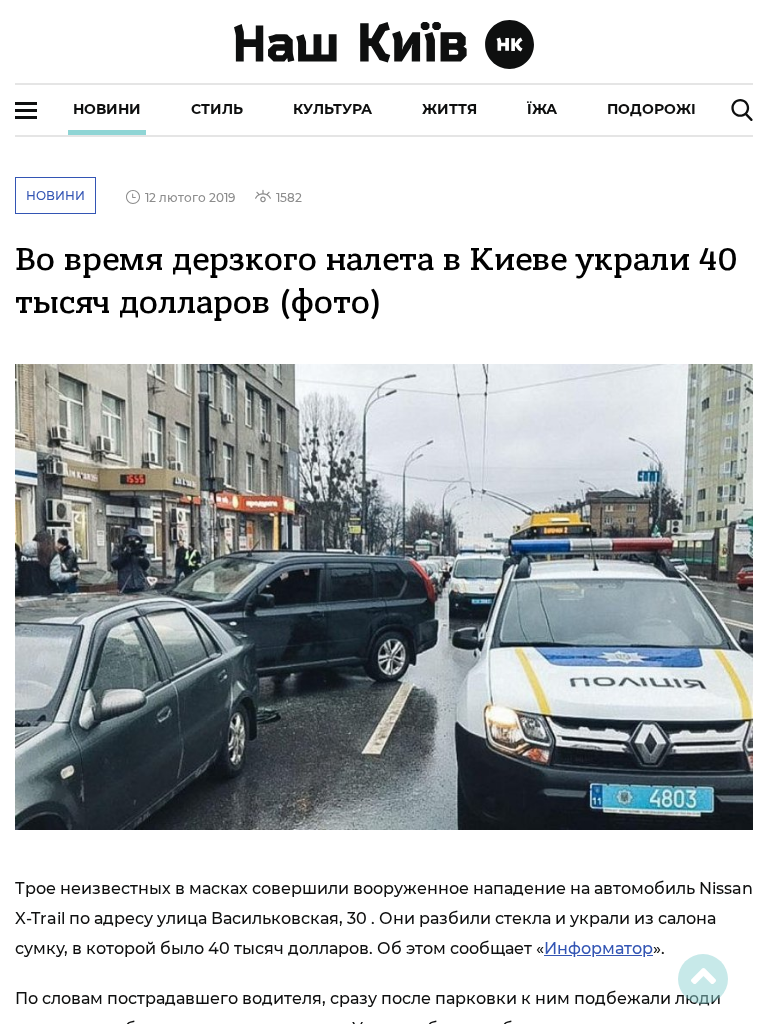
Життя (449, 109)
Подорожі (651, 109)
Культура (332, 109)
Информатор (598, 948)
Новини (107, 109)
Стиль (217, 109)
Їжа (542, 109)
